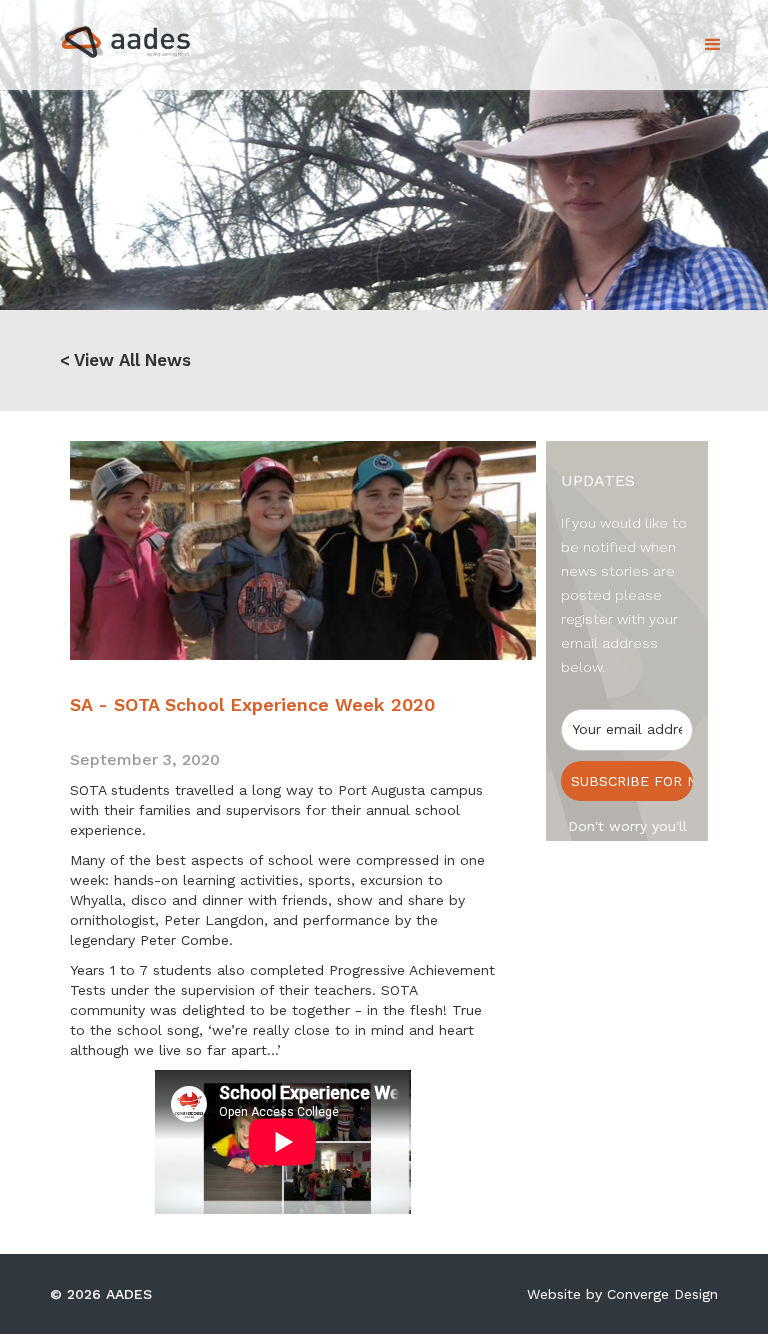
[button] (713, 45)
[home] (107, 36)
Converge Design (662, 1294)
